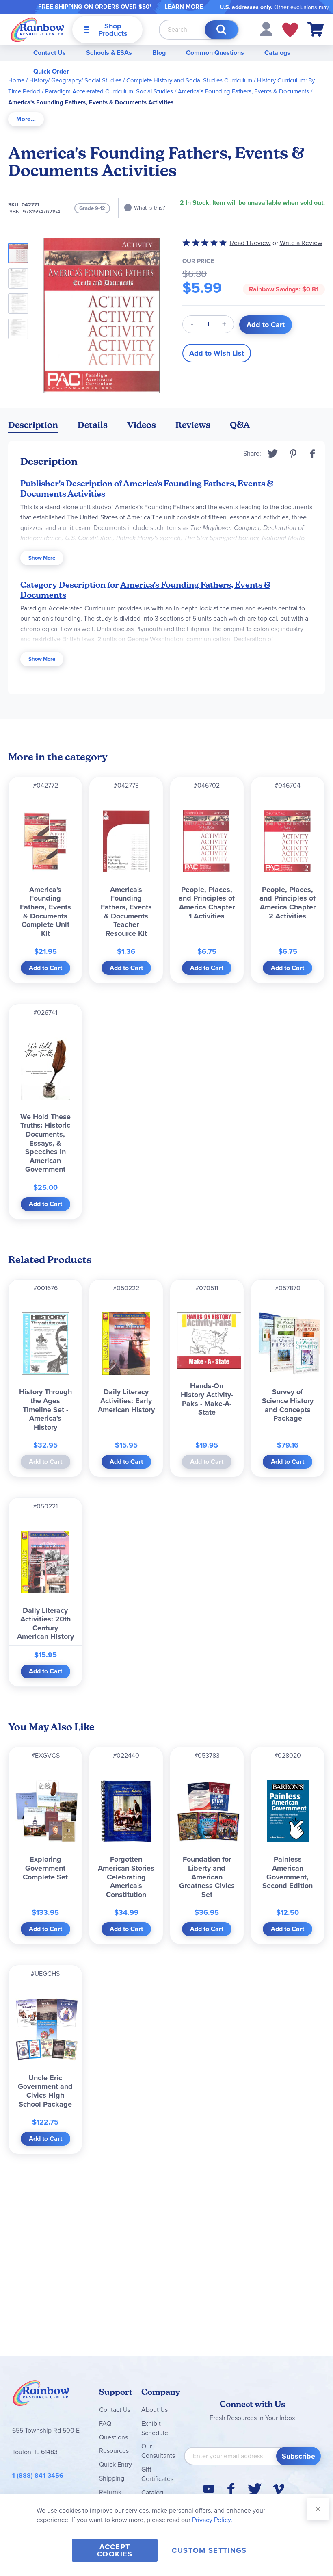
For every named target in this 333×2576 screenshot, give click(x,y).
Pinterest (293, 454)
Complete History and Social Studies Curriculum (189, 80)
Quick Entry (116, 2464)
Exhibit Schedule (155, 2428)
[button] (266, 29)
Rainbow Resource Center (41, 2395)
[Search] (221, 30)
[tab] (26, 119)
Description (33, 425)
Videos (142, 425)
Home (16, 80)
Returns (110, 2492)
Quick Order (51, 71)
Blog (159, 53)
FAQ (105, 2423)
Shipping (112, 2478)
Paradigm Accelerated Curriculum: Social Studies (109, 91)
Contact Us (50, 53)
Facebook (313, 454)
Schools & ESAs (109, 53)
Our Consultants (158, 2451)
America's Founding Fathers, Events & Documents (243, 91)
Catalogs (277, 53)
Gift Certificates (157, 2474)
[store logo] (37, 29)
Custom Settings (209, 2550)
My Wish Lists (290, 30)
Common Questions (215, 53)
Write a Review (301, 243)
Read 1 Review (250, 243)
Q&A (240, 425)
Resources (114, 2451)
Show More (42, 558)
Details (93, 425)
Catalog (152, 2492)
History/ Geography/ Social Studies (75, 80)
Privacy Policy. (212, 2520)
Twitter (273, 454)
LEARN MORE (184, 7)
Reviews (193, 425)
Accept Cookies (115, 2550)
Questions (114, 2437)
